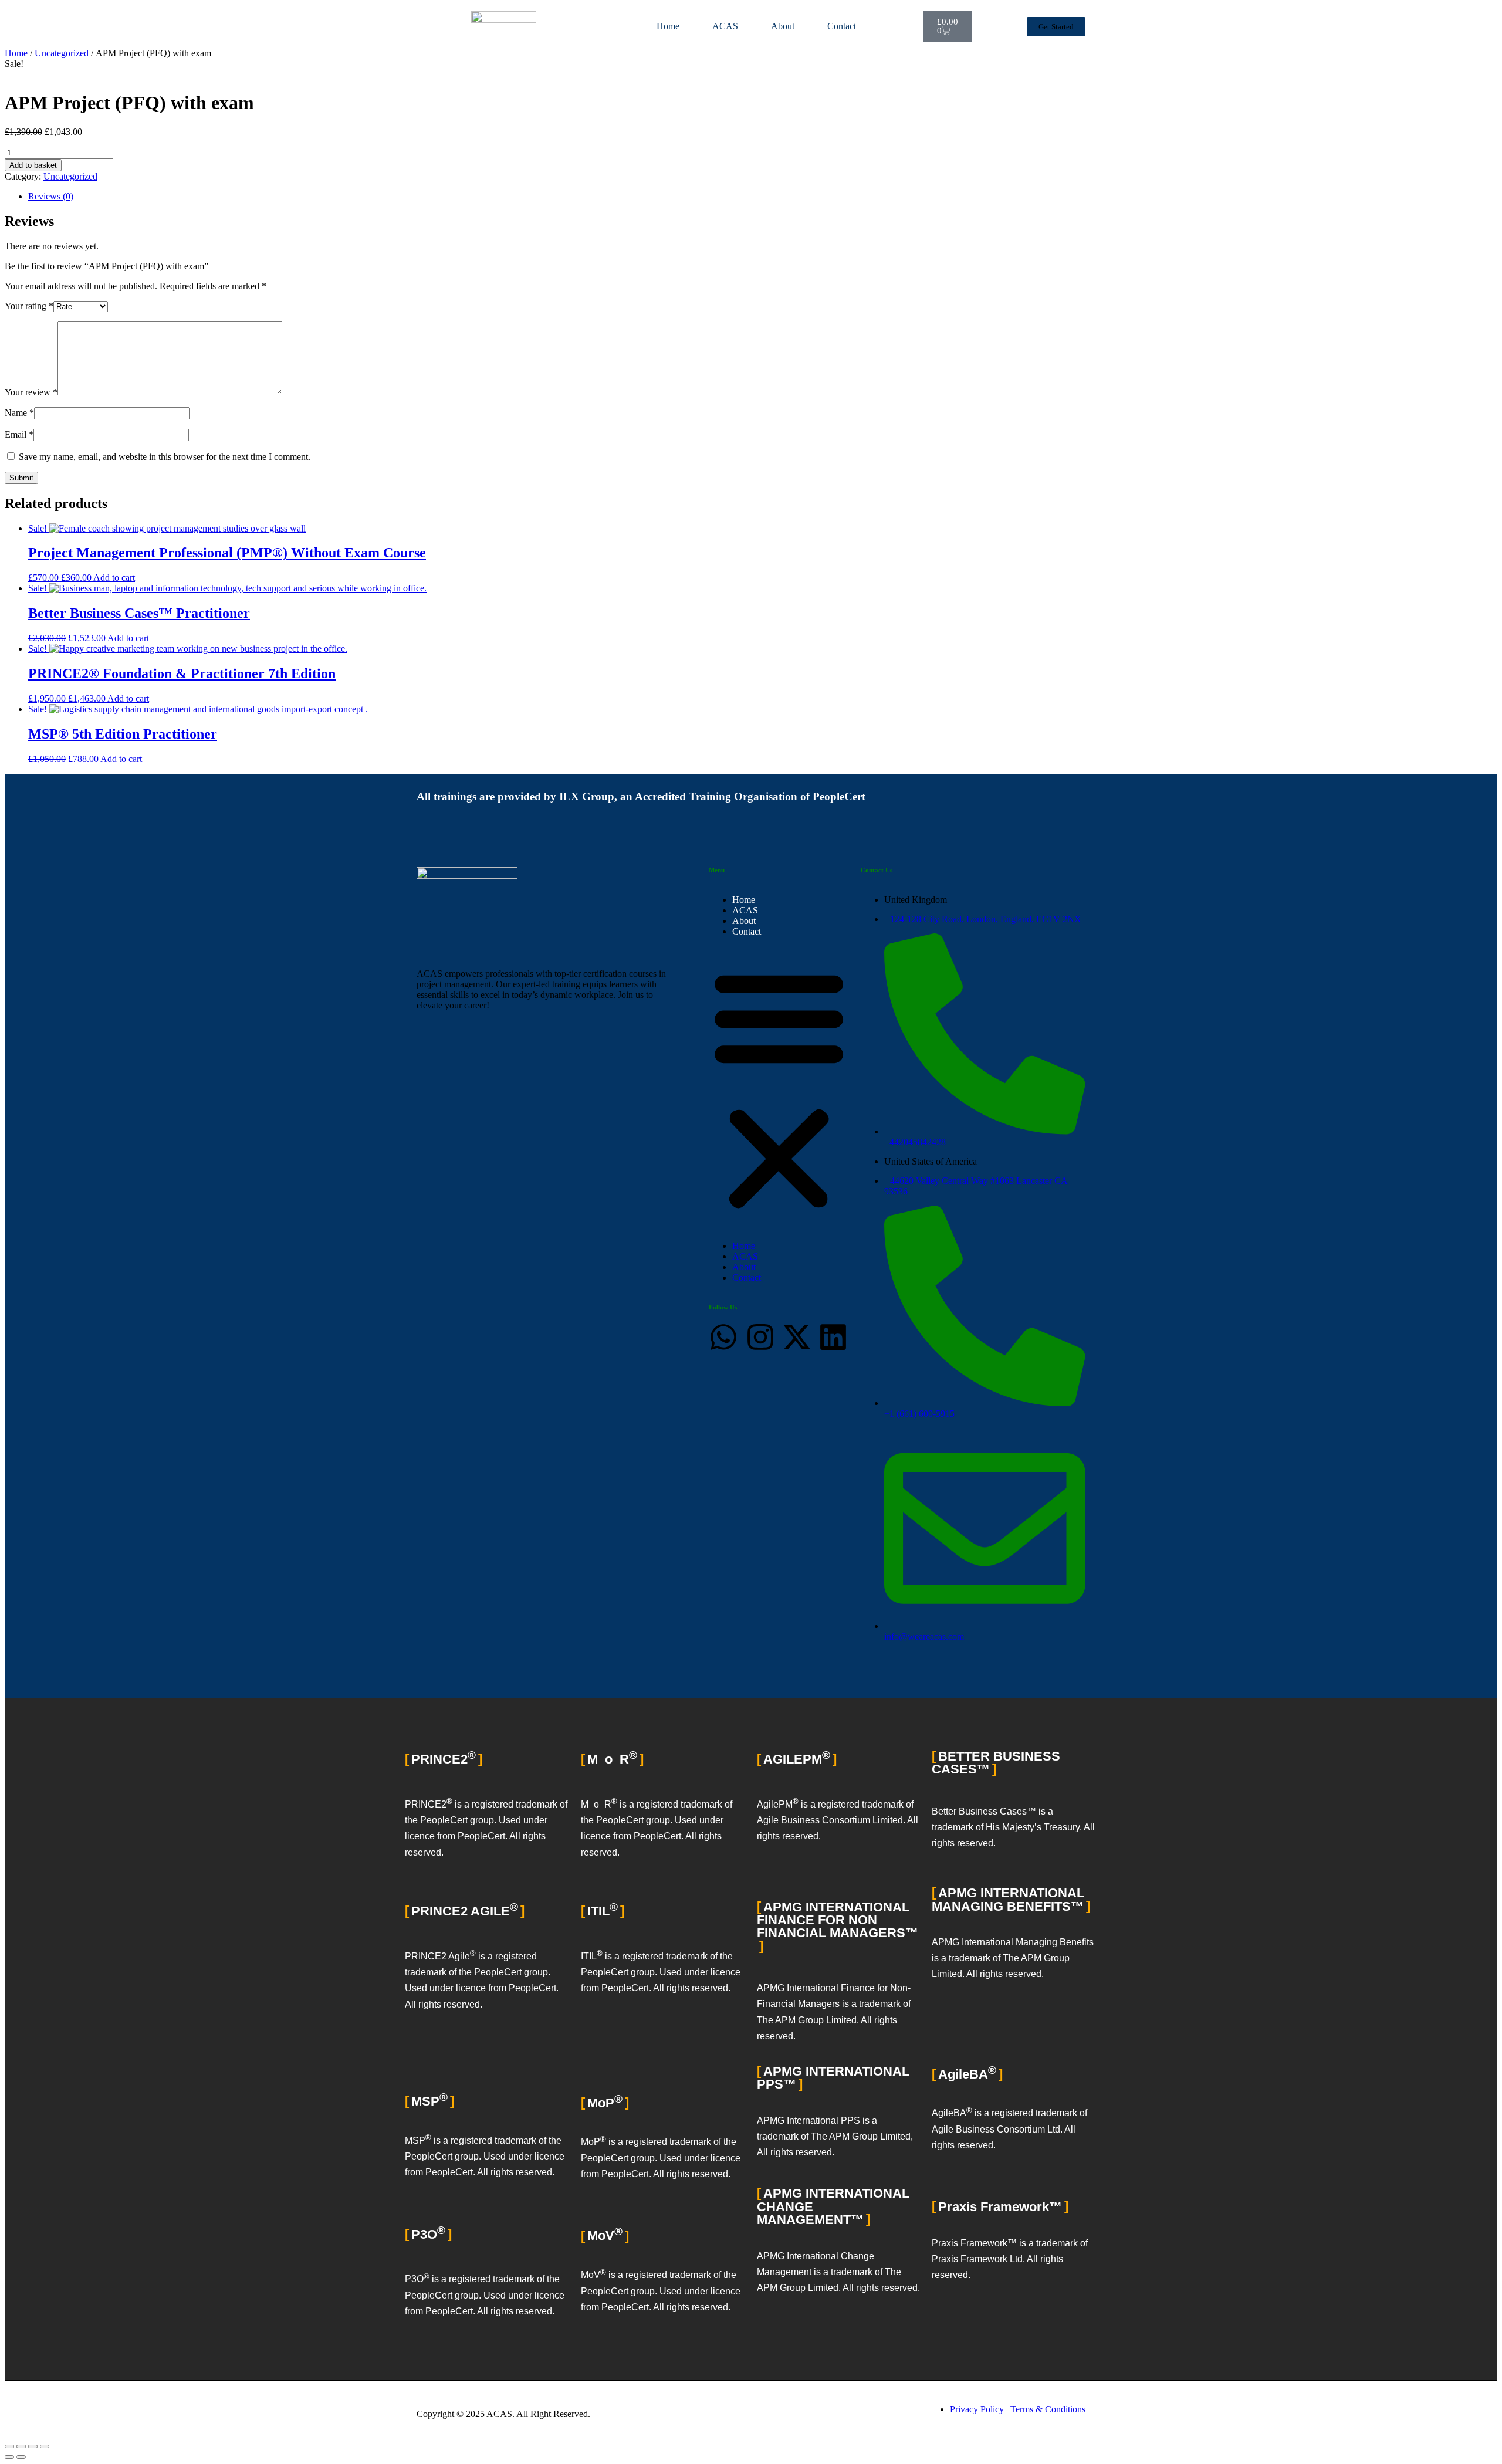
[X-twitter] (797, 1337)
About (783, 26)
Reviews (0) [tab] (51, 196)
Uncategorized (62, 53)
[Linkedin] (833, 1337)
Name (19, 413)
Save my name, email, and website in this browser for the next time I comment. (165, 457)
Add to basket (33, 165)
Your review (31, 392)
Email (19, 434)
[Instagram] (760, 1337)
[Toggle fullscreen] (21, 2446)
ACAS (725, 26)
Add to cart (114, 578)
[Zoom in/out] (9, 2446)
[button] (779, 1089)
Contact (842, 26)
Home (668, 26)
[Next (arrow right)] (21, 2457)
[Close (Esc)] (45, 2446)
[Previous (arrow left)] (9, 2457)
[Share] (33, 2446)
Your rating (29, 306)
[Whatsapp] (723, 1337)
